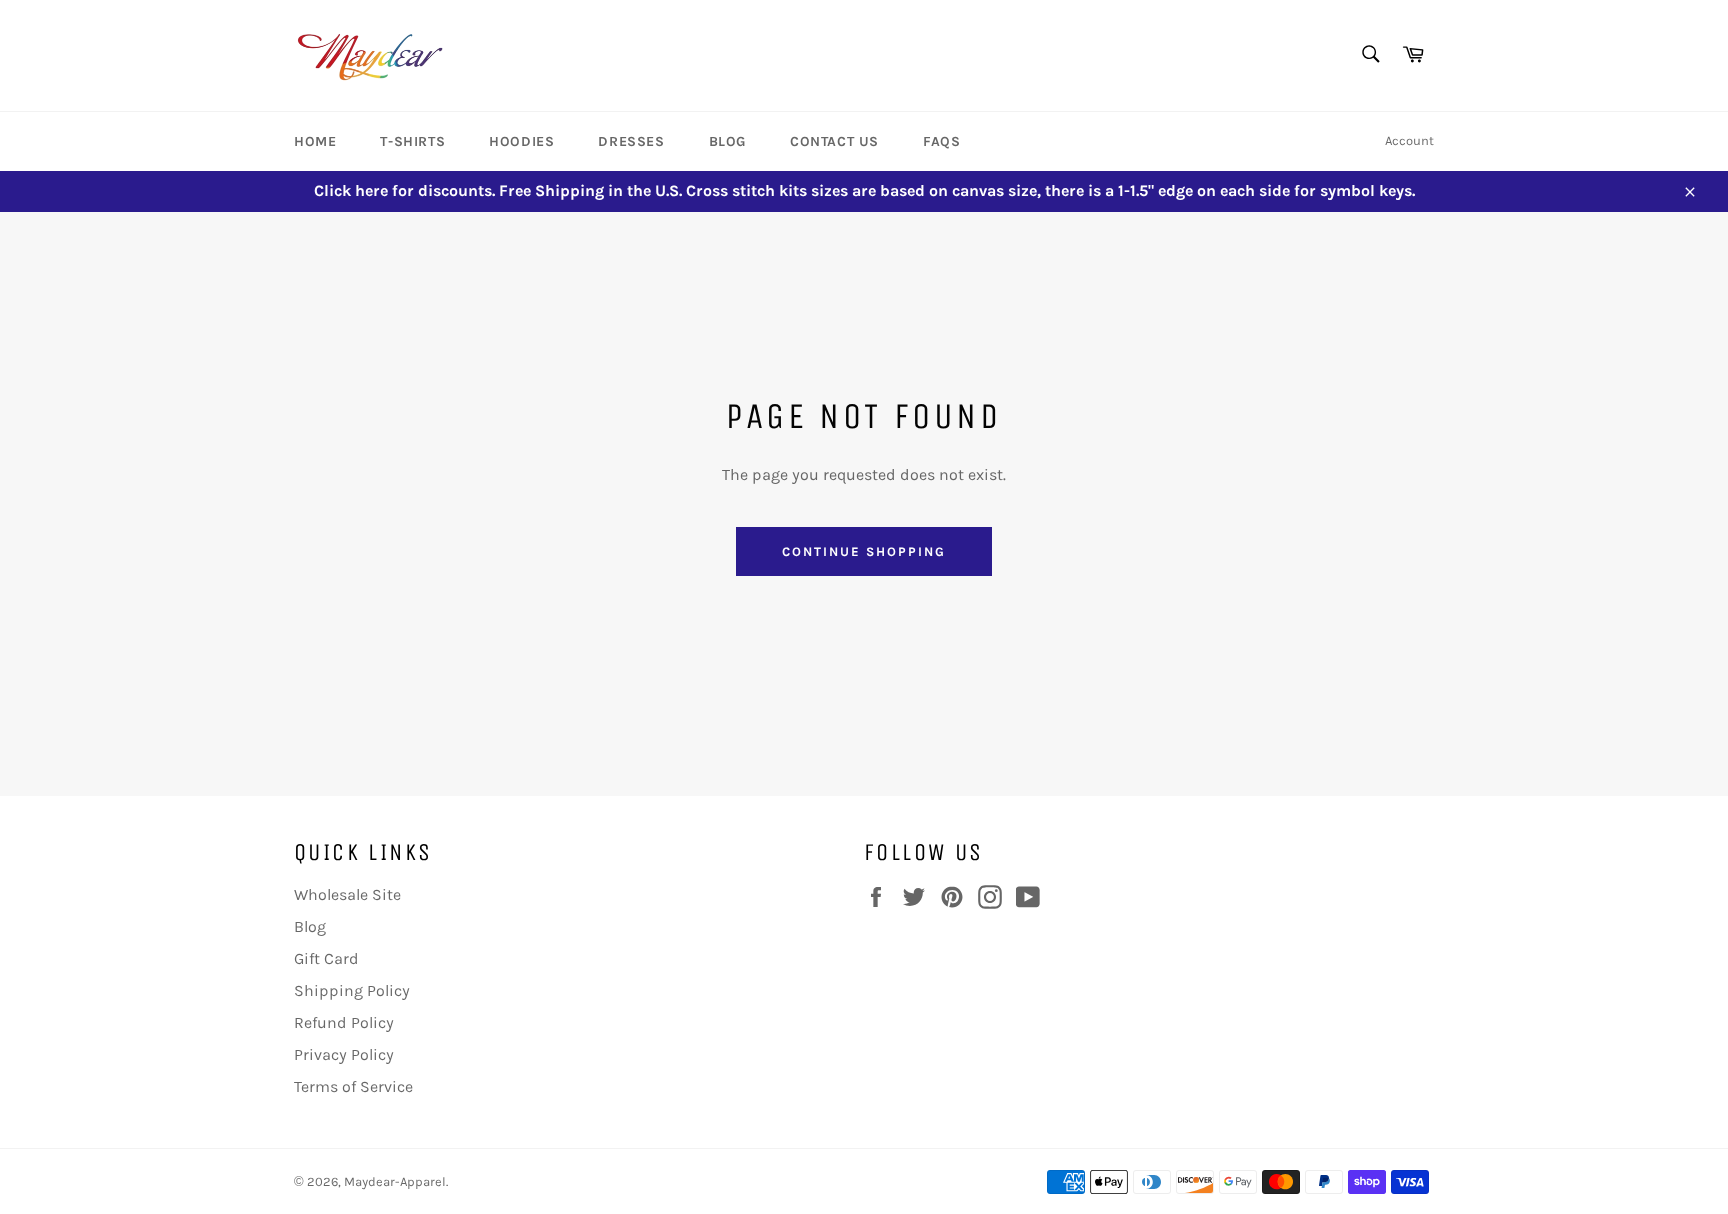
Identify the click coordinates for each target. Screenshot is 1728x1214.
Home (315, 141)
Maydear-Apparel (395, 1181)
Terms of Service (353, 1086)
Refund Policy (344, 1022)
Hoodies (521, 141)
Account (1409, 140)
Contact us (834, 141)
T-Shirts (412, 141)
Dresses (631, 141)
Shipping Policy (352, 990)
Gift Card (326, 958)
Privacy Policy (344, 1054)
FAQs (941, 141)
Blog (727, 141)
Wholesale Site (347, 894)
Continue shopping (863, 551)
